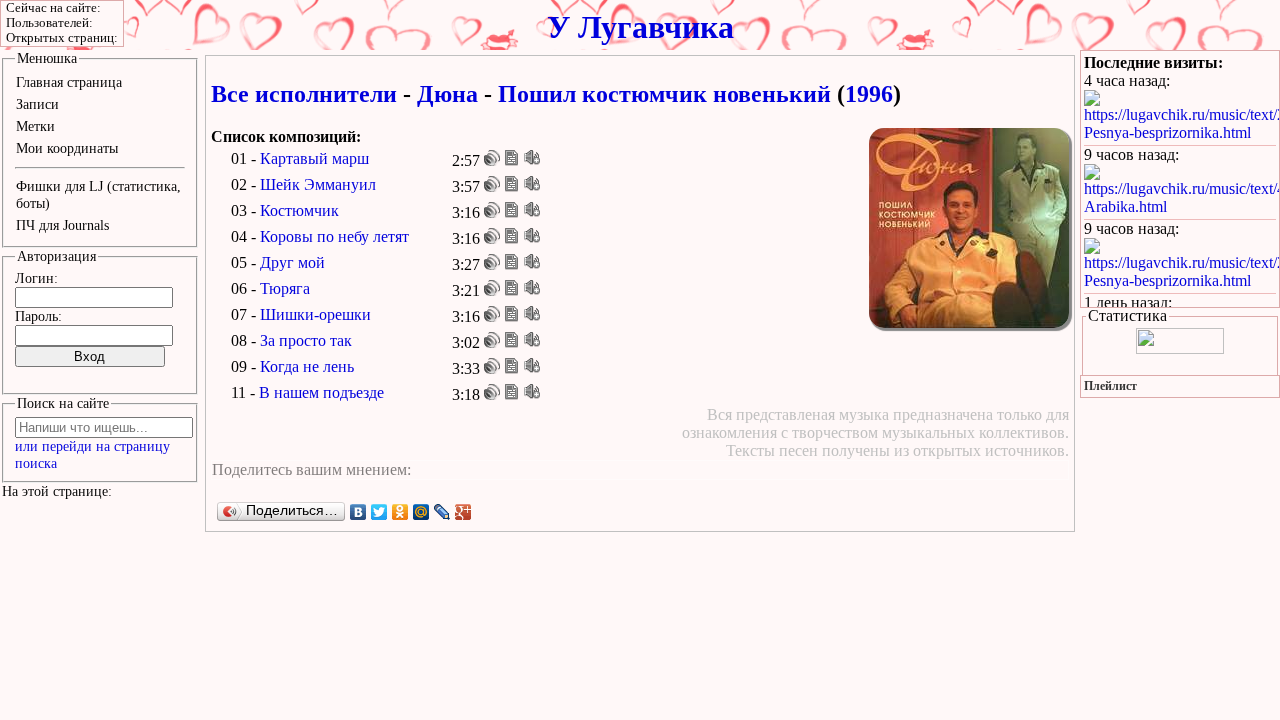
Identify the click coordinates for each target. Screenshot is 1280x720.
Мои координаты (67, 148)
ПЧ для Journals (62, 225)
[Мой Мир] (421, 512)
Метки (35, 126)
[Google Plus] (463, 512)
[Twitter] (379, 512)
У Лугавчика (640, 27)
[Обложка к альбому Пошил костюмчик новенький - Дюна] (969, 228)
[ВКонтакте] (358, 512)
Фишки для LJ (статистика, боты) (98, 194)
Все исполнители (304, 94)
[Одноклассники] (400, 512)
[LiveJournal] (442, 512)
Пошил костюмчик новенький (664, 94)
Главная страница (69, 82)
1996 (869, 94)
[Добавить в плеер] (532, 158)
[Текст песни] (512, 158)
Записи (37, 104)
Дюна (447, 94)
